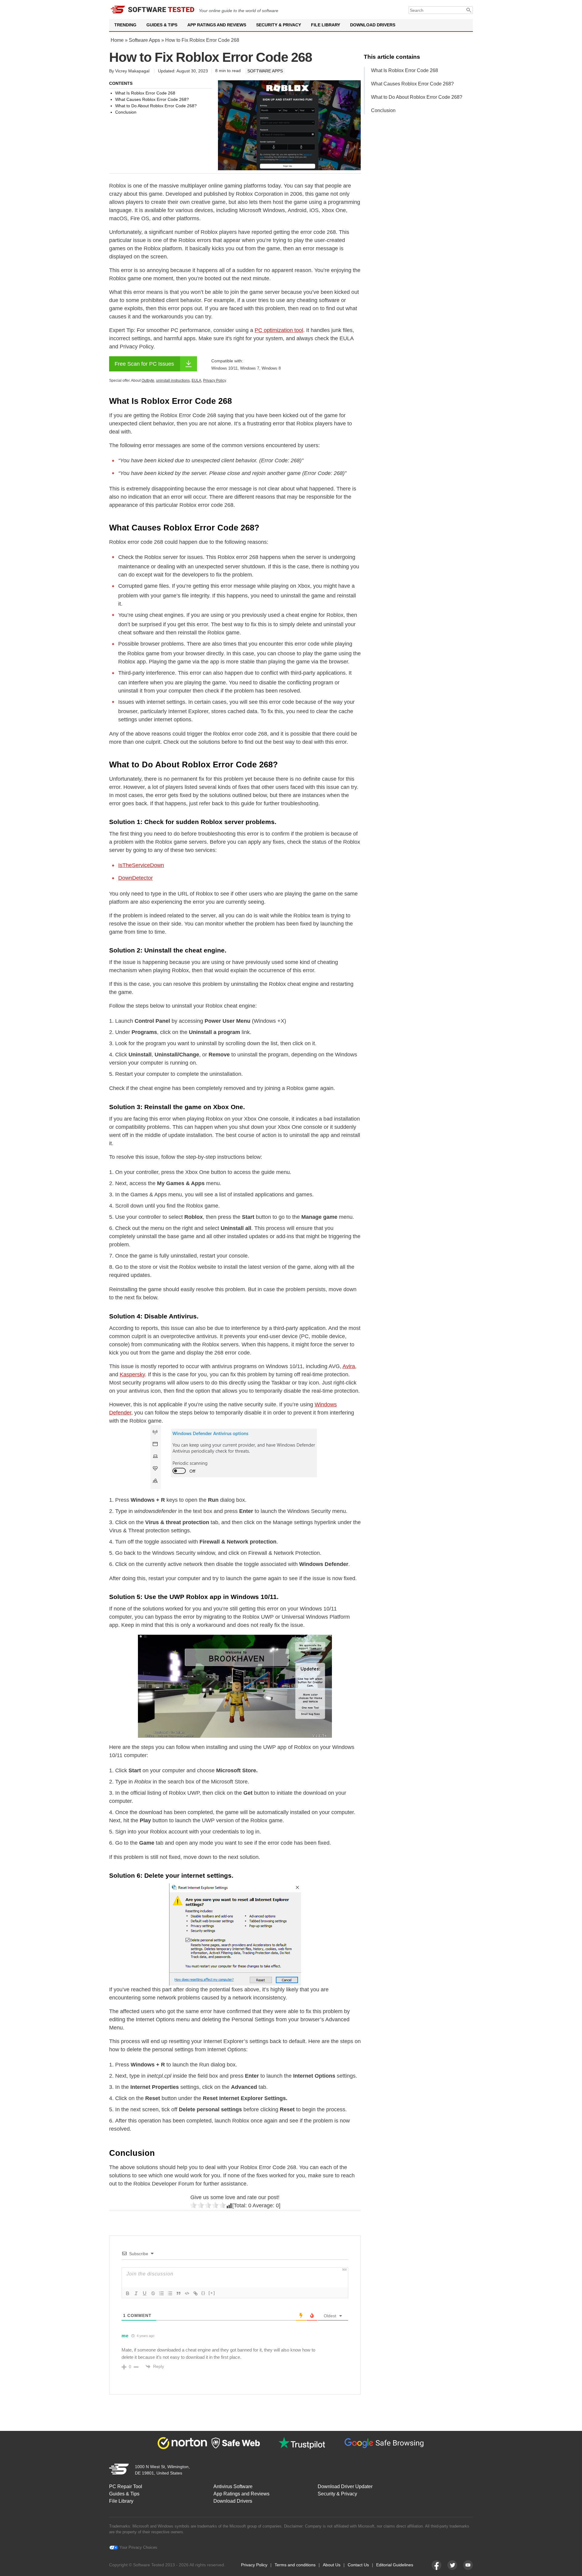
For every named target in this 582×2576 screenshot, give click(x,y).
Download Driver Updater (345, 2486)
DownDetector (135, 878)
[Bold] (128, 2293)
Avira (349, 1366)
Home (117, 40)
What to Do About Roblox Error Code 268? (417, 97)
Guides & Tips (162, 25)
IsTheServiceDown (141, 865)
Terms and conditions (295, 2565)
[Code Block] (187, 2293)
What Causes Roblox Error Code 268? (412, 84)
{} (203, 2293)
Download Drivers (373, 25)
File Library (326, 25)
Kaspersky (132, 1374)
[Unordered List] (170, 2293)
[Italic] (136, 2293)
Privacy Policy (254, 2565)
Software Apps (144, 40)
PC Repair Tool (126, 2486)
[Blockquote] (179, 2293)
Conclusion (383, 110)
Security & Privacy (279, 25)
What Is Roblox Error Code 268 (405, 70)
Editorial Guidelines (395, 2565)
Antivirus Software (233, 2486)
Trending (125, 25)
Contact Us (358, 2565)
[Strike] (153, 2293)
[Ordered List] (162, 2293)
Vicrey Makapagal (132, 71)
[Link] (196, 2293)
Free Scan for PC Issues (144, 364)
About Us (332, 2565)
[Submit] (469, 10)
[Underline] (145, 2293)
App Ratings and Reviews (217, 25)
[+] (212, 2293)
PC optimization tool (279, 330)
